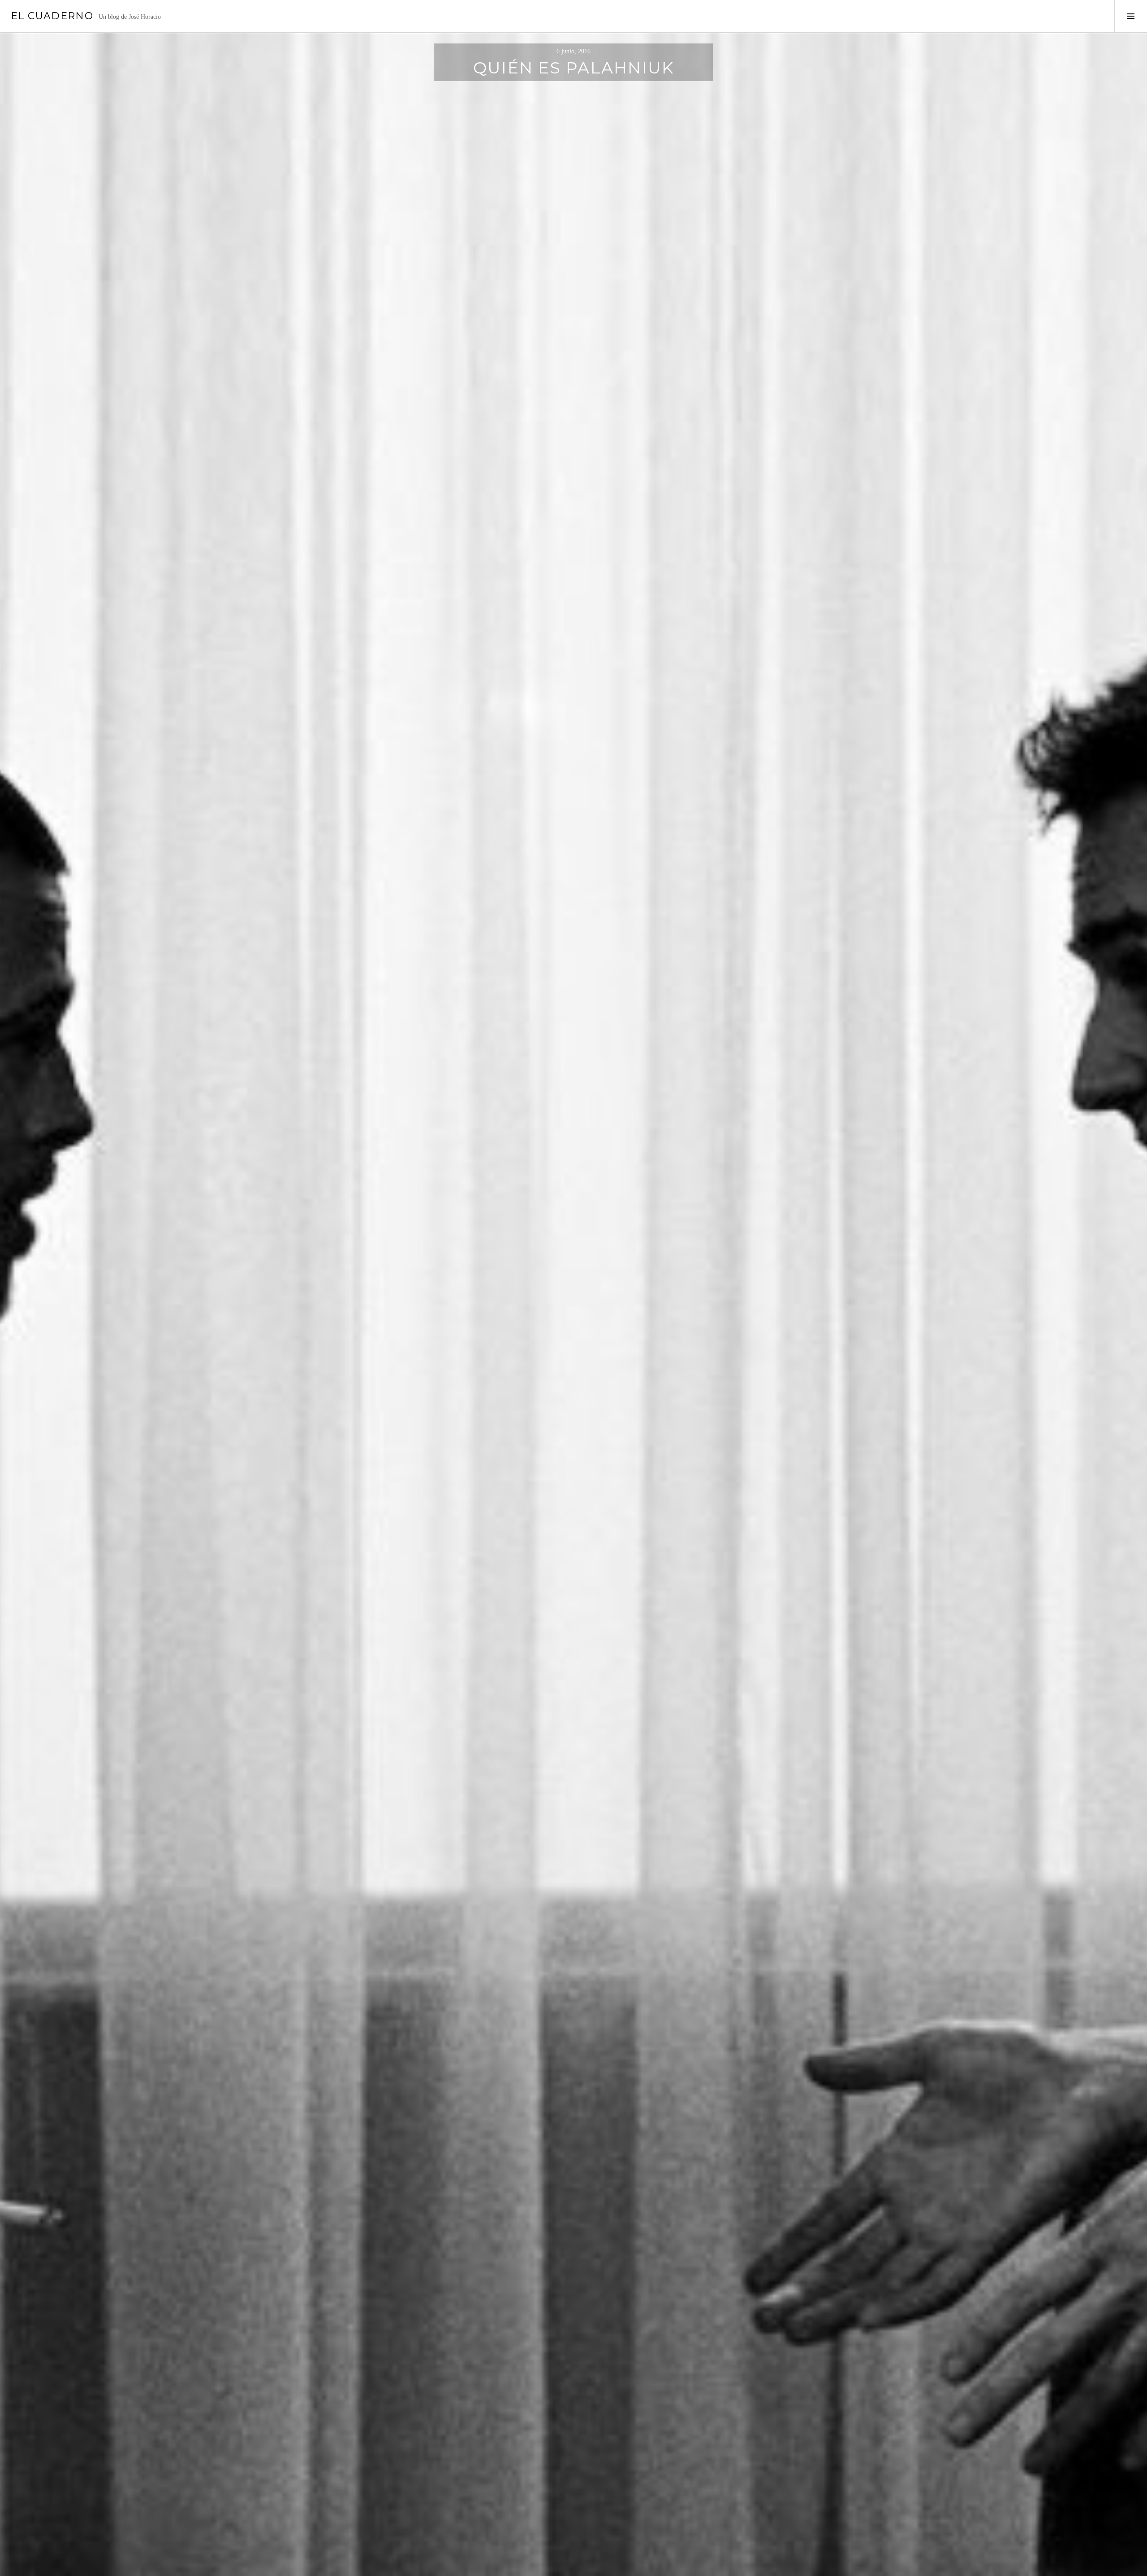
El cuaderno (52, 16)
